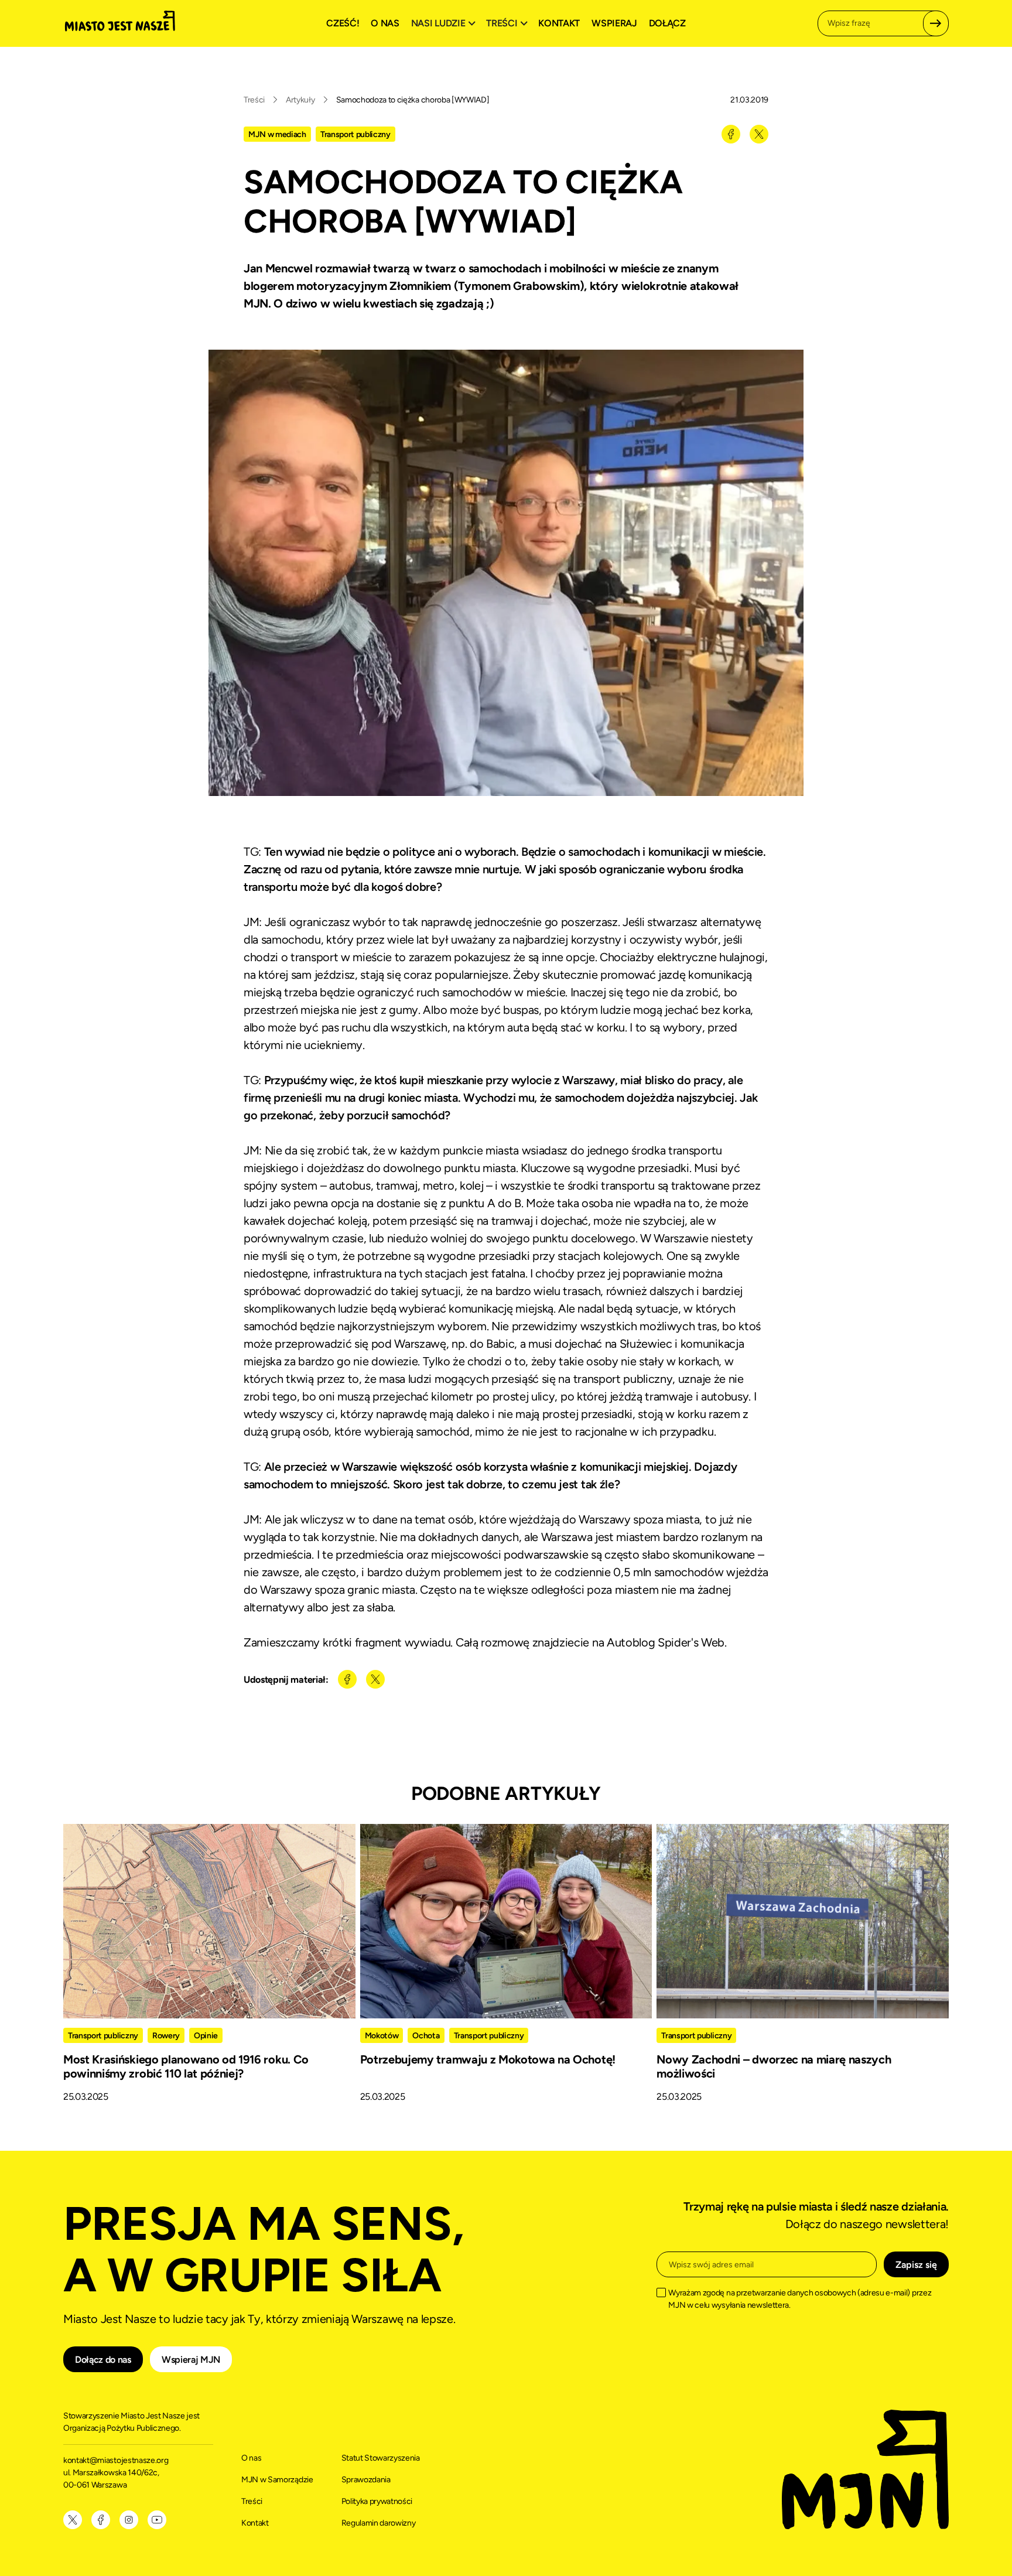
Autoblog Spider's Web (666, 1642)
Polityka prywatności (377, 2501)
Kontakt (559, 23)
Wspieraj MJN (191, 2360)
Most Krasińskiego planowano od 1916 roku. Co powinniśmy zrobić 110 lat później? (186, 2066)
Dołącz (667, 23)
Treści (254, 100)
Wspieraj (614, 23)
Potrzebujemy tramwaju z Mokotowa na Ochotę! (488, 2059)
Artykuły (300, 100)
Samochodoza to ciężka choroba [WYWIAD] (413, 100)
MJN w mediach (277, 134)
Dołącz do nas (103, 2360)
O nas (385, 23)
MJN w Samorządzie (277, 2480)
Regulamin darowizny (379, 2523)
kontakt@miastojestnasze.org (117, 2460)
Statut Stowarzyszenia (381, 2458)
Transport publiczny (355, 134)
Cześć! (343, 23)
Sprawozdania (366, 2480)
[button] (445, 23)
